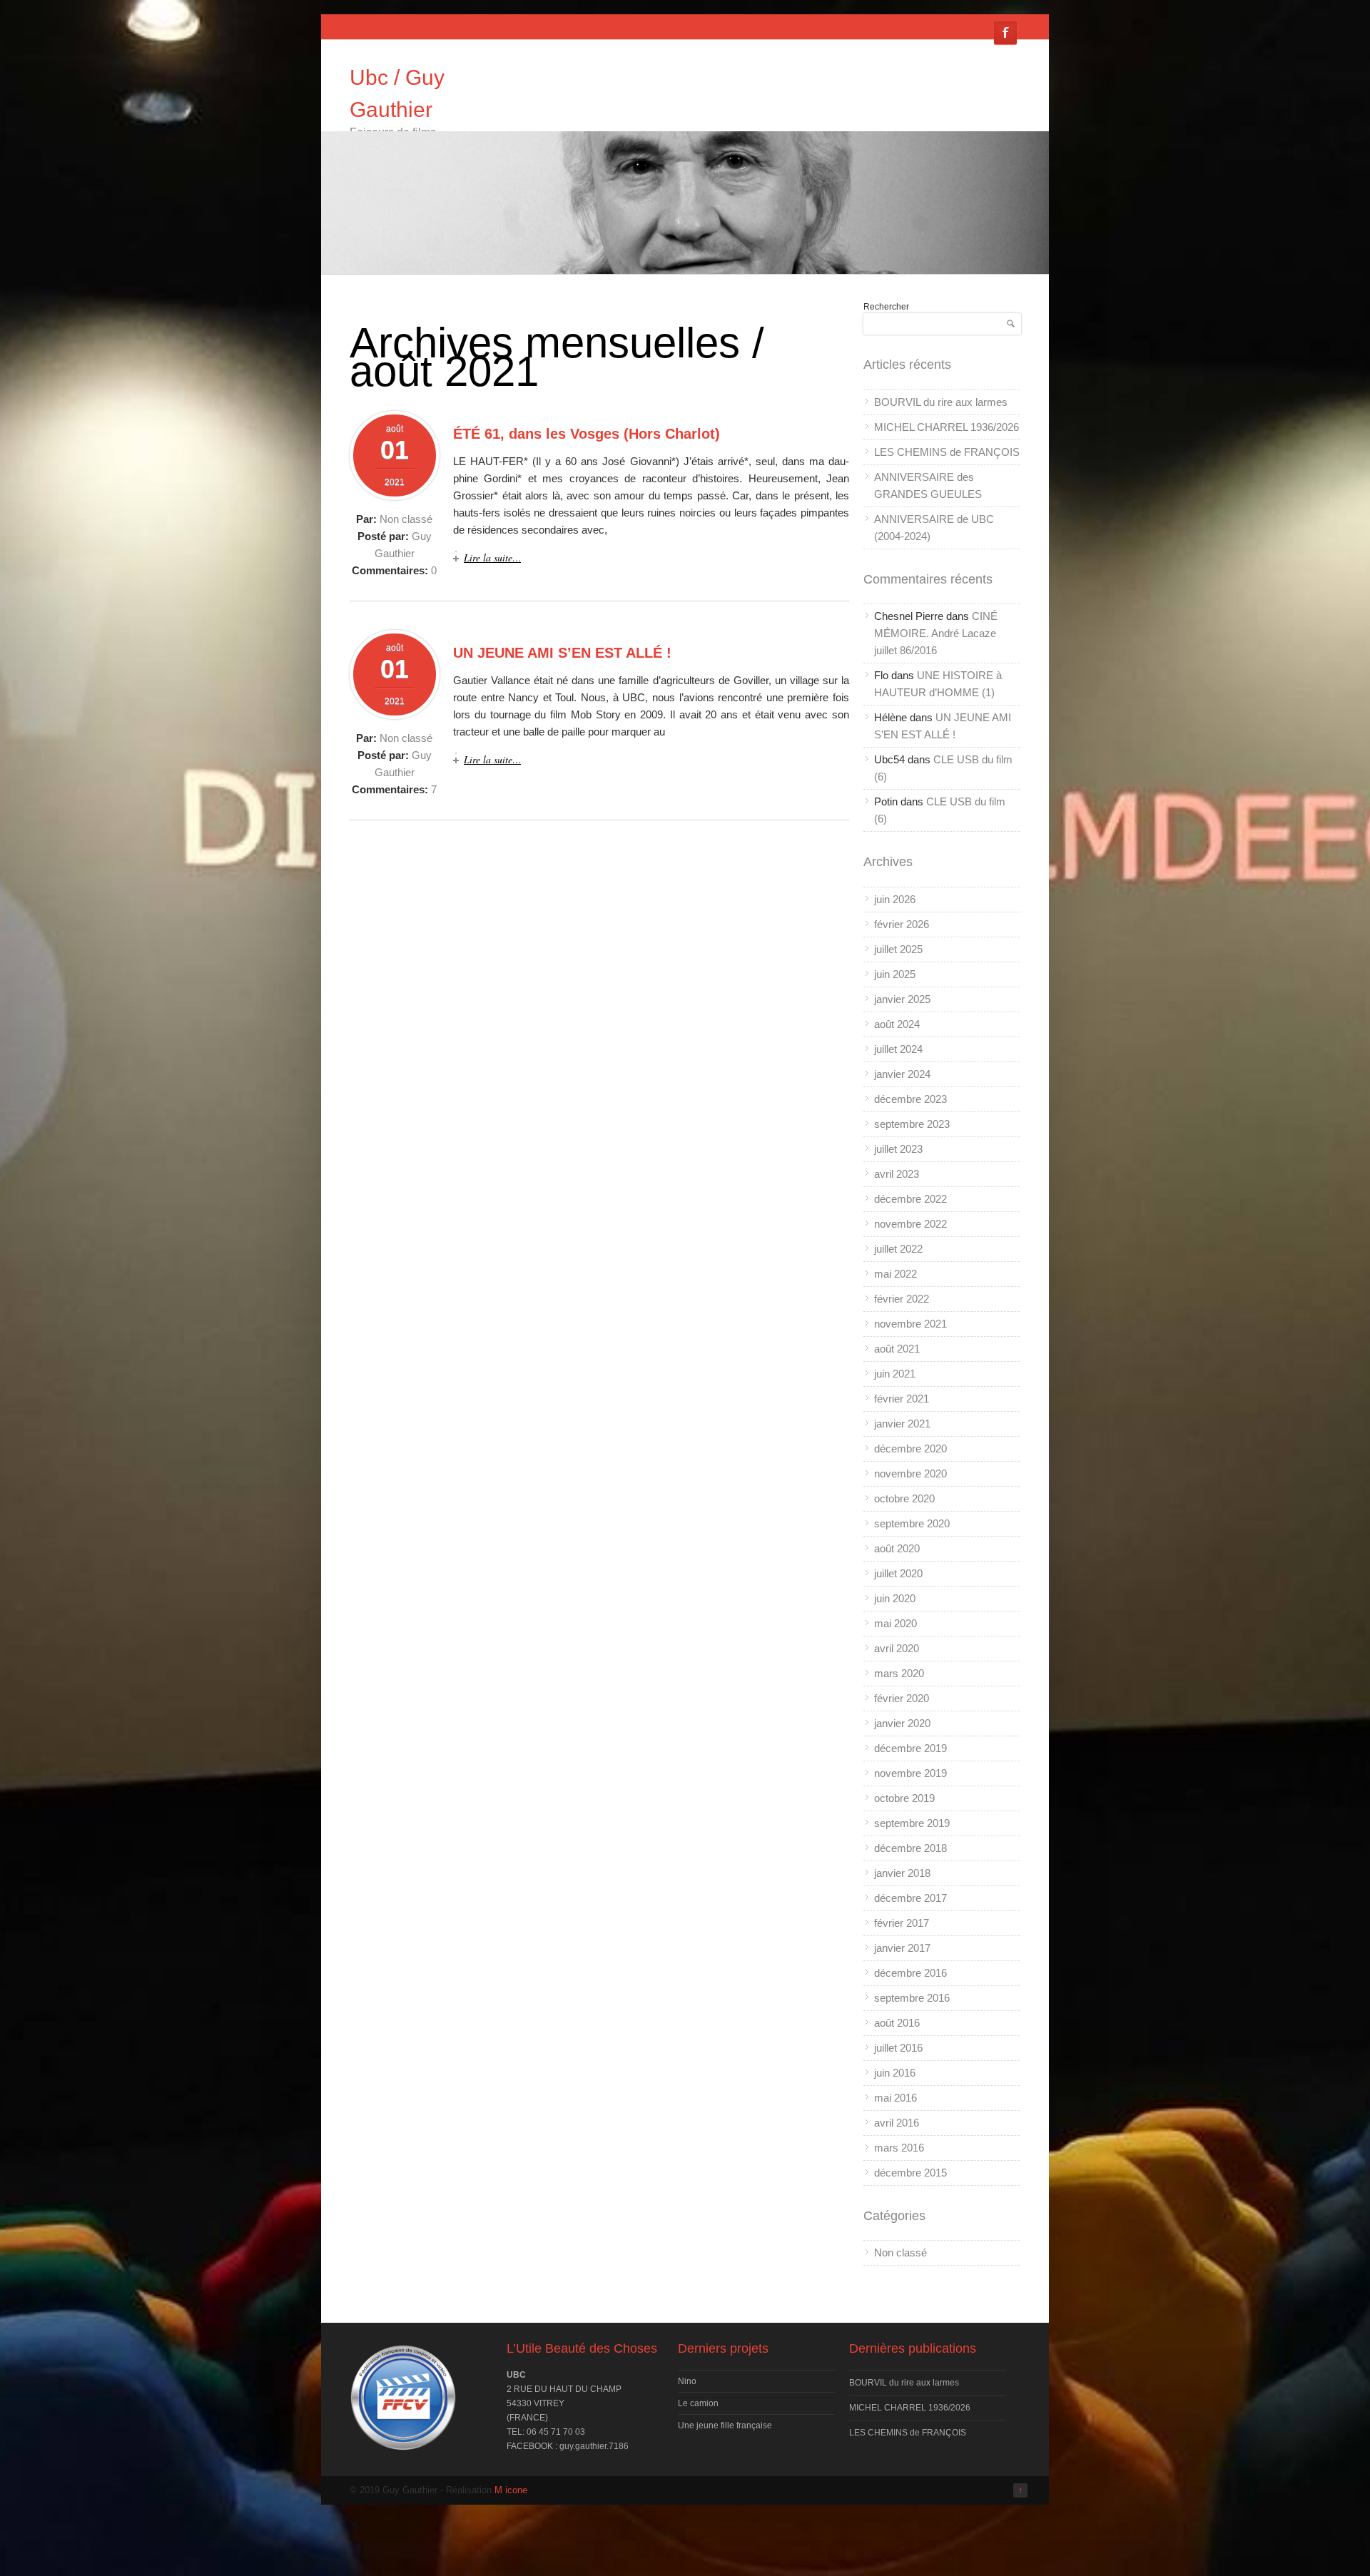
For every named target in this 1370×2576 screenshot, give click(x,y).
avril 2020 (897, 1648)
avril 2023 (897, 1174)
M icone (511, 2490)
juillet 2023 (898, 1149)
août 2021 (897, 1349)
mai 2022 (895, 1274)
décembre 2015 (910, 2173)
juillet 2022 (898, 1249)
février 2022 (902, 1299)
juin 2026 (895, 899)
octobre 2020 (904, 1498)
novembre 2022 (910, 1224)
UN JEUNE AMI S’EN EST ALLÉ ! (562, 653)
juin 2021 (895, 1374)
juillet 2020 (898, 1573)
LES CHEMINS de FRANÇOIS (947, 452)
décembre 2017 (910, 1898)
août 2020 (897, 1548)
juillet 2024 (898, 1049)
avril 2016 (897, 2123)
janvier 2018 (902, 1873)
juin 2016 (895, 2073)
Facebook (1005, 33)
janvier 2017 (902, 1948)
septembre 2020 (912, 1523)
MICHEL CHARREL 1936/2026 (947, 427)
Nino (687, 2381)
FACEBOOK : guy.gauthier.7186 (568, 2446)
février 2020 (902, 1698)
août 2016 (897, 2023)
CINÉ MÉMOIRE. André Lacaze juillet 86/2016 (936, 633)
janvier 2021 (902, 1424)
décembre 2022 (910, 1199)
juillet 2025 (898, 949)
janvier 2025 (902, 999)
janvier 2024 (902, 1074)
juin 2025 (895, 974)
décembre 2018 (910, 1848)
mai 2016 (895, 2098)
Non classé (406, 519)
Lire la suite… (492, 558)
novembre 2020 (910, 1473)
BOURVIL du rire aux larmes (941, 402)
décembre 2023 (910, 1099)
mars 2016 (899, 2148)
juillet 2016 (898, 2048)
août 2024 (897, 1024)
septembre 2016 (912, 1998)
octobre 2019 (904, 1798)
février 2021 (902, 1399)
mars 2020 (899, 1673)
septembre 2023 (912, 1124)
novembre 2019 (910, 1773)
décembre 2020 (910, 1449)
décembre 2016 (910, 1973)
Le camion (698, 2403)
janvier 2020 (902, 1723)
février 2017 (902, 1923)
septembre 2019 (912, 1823)
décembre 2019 (910, 1748)
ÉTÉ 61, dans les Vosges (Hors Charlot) (587, 434)
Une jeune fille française (725, 2425)
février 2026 (902, 924)
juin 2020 (895, 1598)
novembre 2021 (910, 1324)
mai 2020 (895, 1623)
